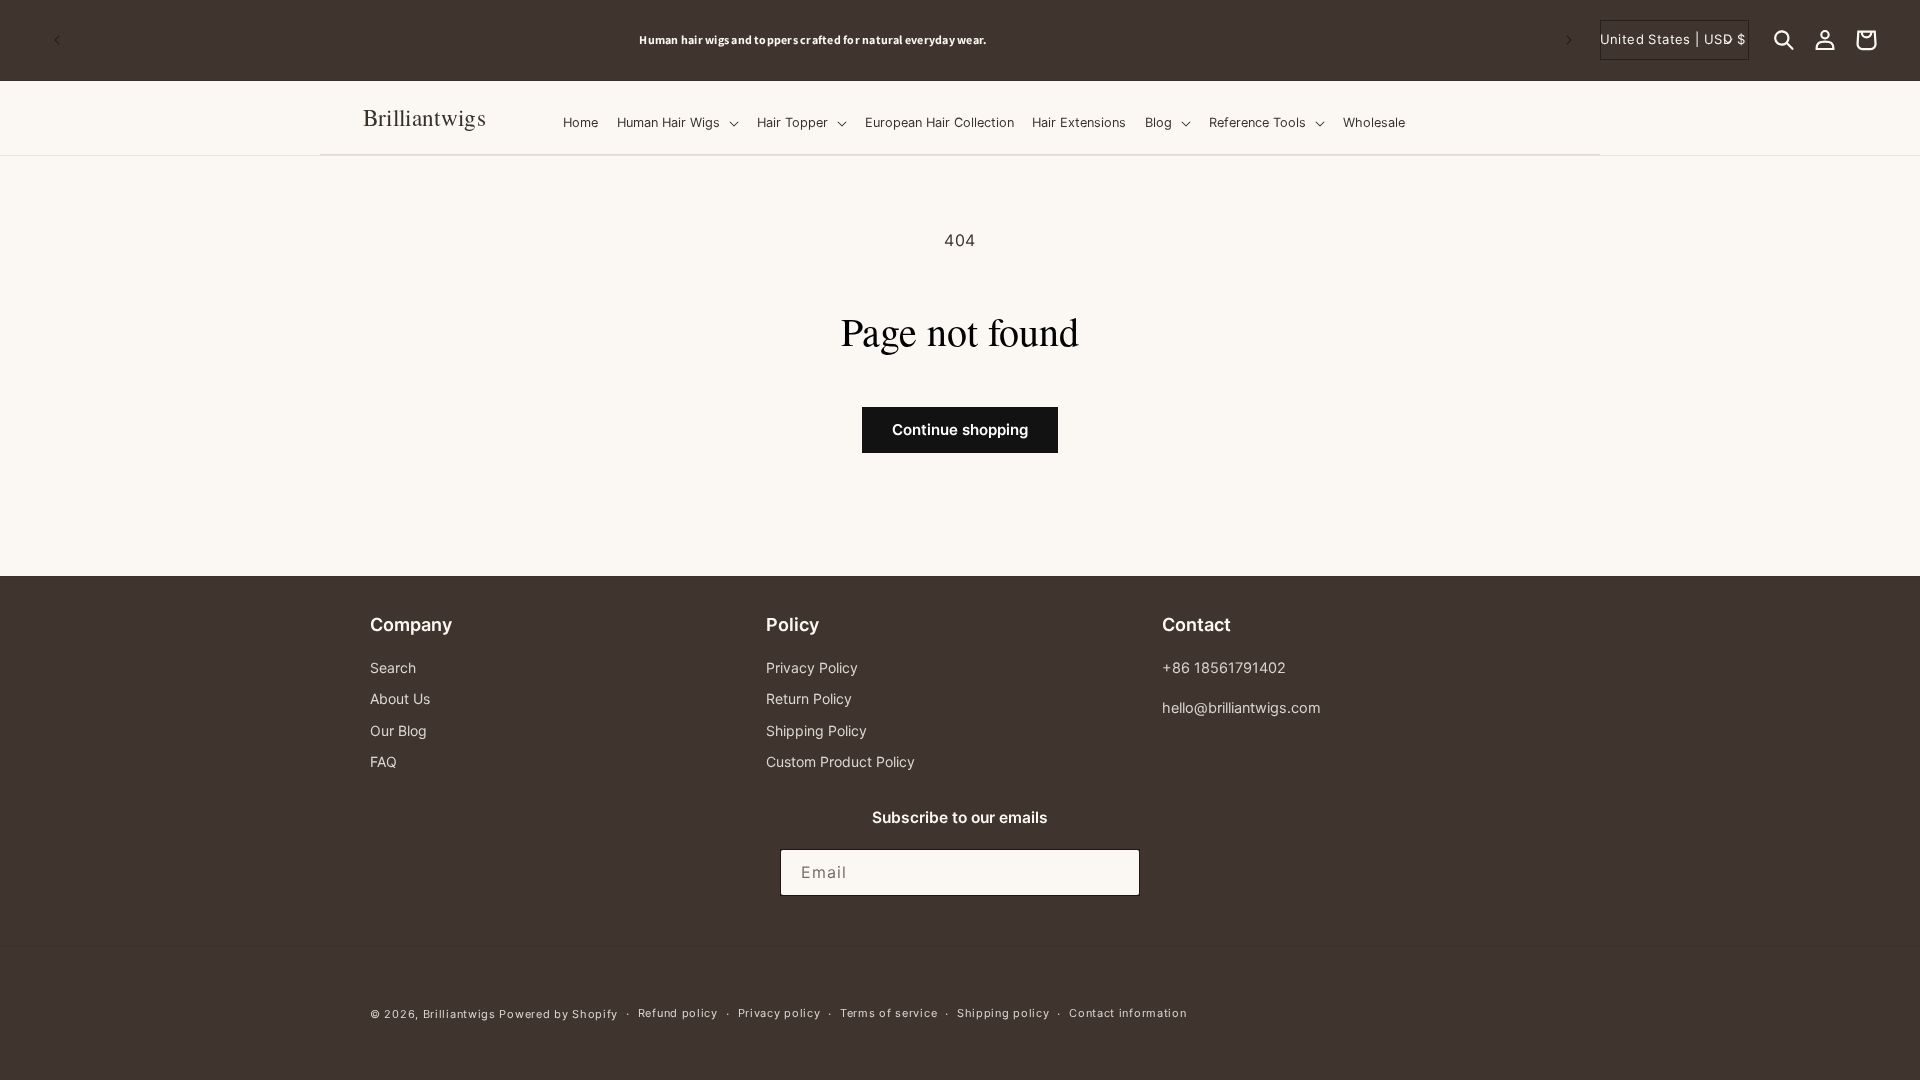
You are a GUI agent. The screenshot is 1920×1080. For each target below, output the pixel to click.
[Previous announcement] (57, 40)
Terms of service (888, 1013)
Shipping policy (1003, 1013)
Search (393, 667)
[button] (1784, 40)
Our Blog (398, 730)
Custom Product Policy (840, 761)
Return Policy (809, 698)
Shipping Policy (816, 730)
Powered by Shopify (558, 1014)
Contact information (1127, 1013)
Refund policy (678, 1013)
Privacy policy (779, 1013)
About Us (400, 698)
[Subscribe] (1117, 872)
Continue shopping (960, 429)
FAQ (383, 761)
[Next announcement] (1569, 40)
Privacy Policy (812, 667)
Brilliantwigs (459, 1014)
